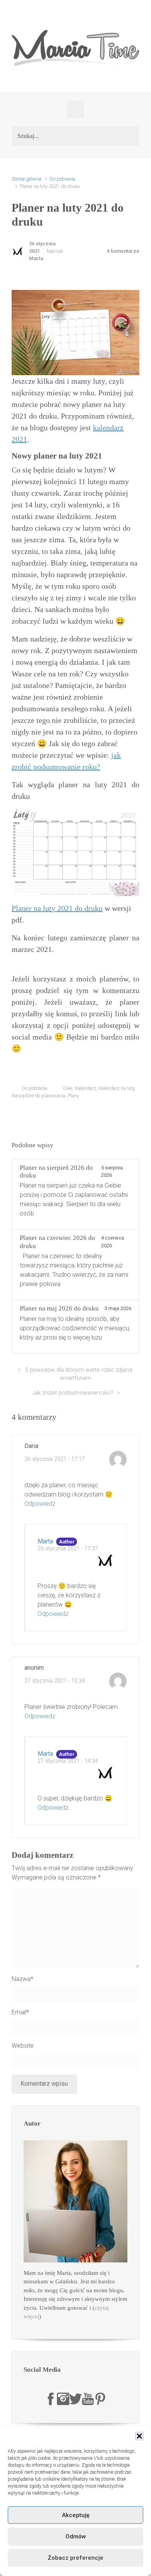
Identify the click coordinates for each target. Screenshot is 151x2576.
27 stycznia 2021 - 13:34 (55, 1681)
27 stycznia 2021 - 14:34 (68, 1761)
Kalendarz (85, 1088)
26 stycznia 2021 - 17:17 (55, 1459)
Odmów (76, 2536)
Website (23, 2046)
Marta (36, 258)
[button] (139, 2436)
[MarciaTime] (51, 2398)
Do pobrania (62, 179)
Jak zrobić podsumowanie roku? (73, 1393)
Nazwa (22, 1979)
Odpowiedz (40, 1504)
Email (20, 2012)
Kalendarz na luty (116, 1088)
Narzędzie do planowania (39, 1096)
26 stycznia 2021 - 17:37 (68, 1549)
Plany (73, 1096)
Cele (68, 1088)
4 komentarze (123, 251)
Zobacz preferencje (75, 2558)
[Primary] (75, 109)
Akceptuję (76, 2515)
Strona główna (27, 179)
